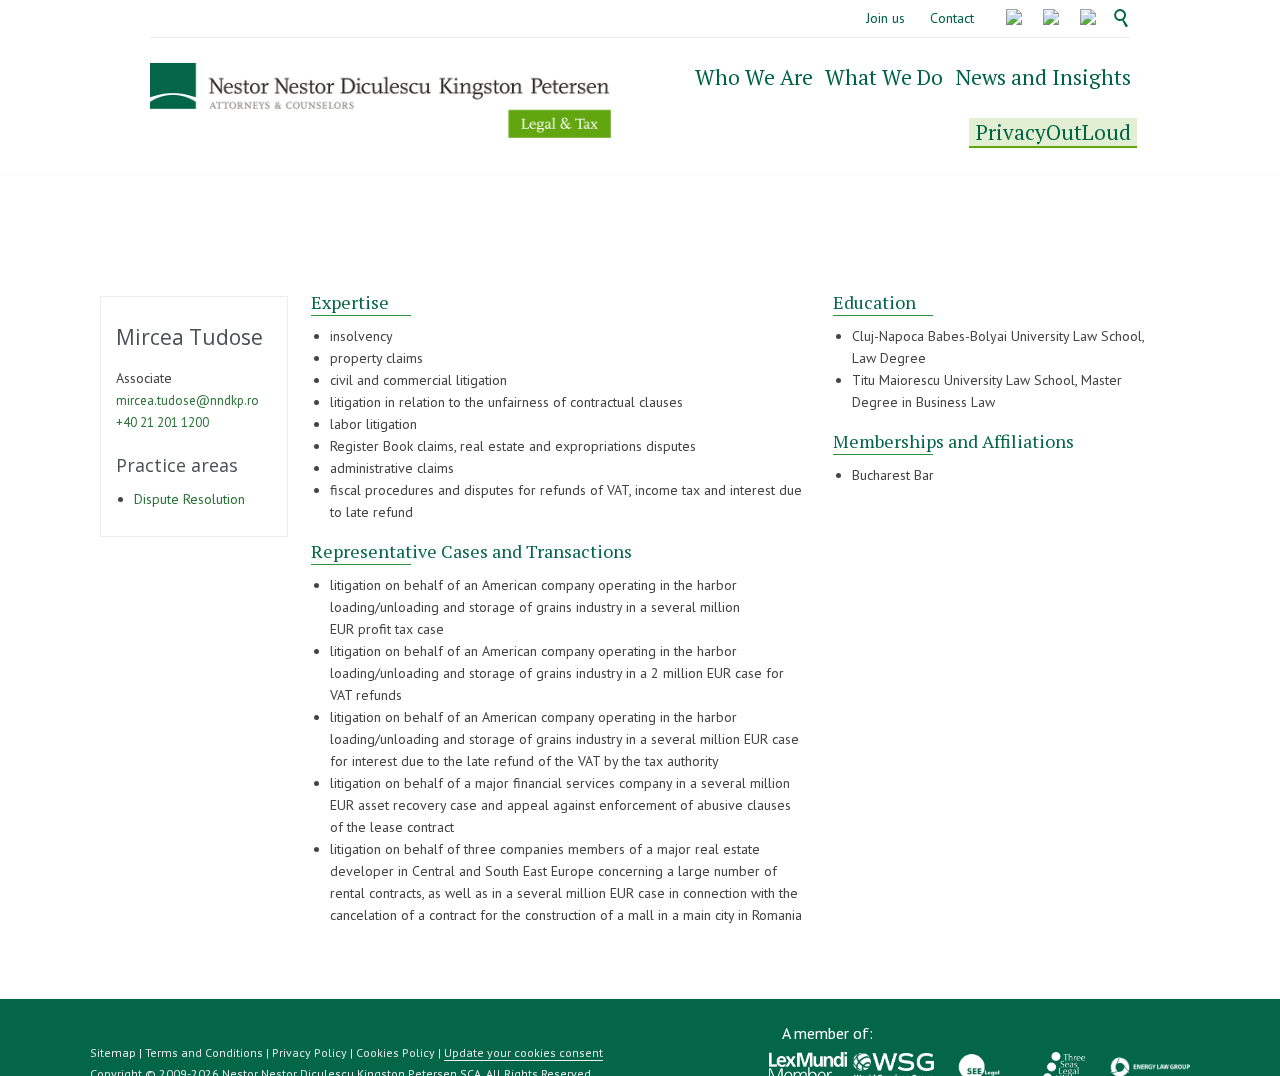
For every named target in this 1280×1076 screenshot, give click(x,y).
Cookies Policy (395, 1052)
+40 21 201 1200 (162, 422)
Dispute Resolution (189, 499)
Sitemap (113, 1052)
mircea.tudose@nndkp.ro (187, 400)
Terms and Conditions (204, 1052)
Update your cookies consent (523, 1052)
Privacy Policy (309, 1052)
